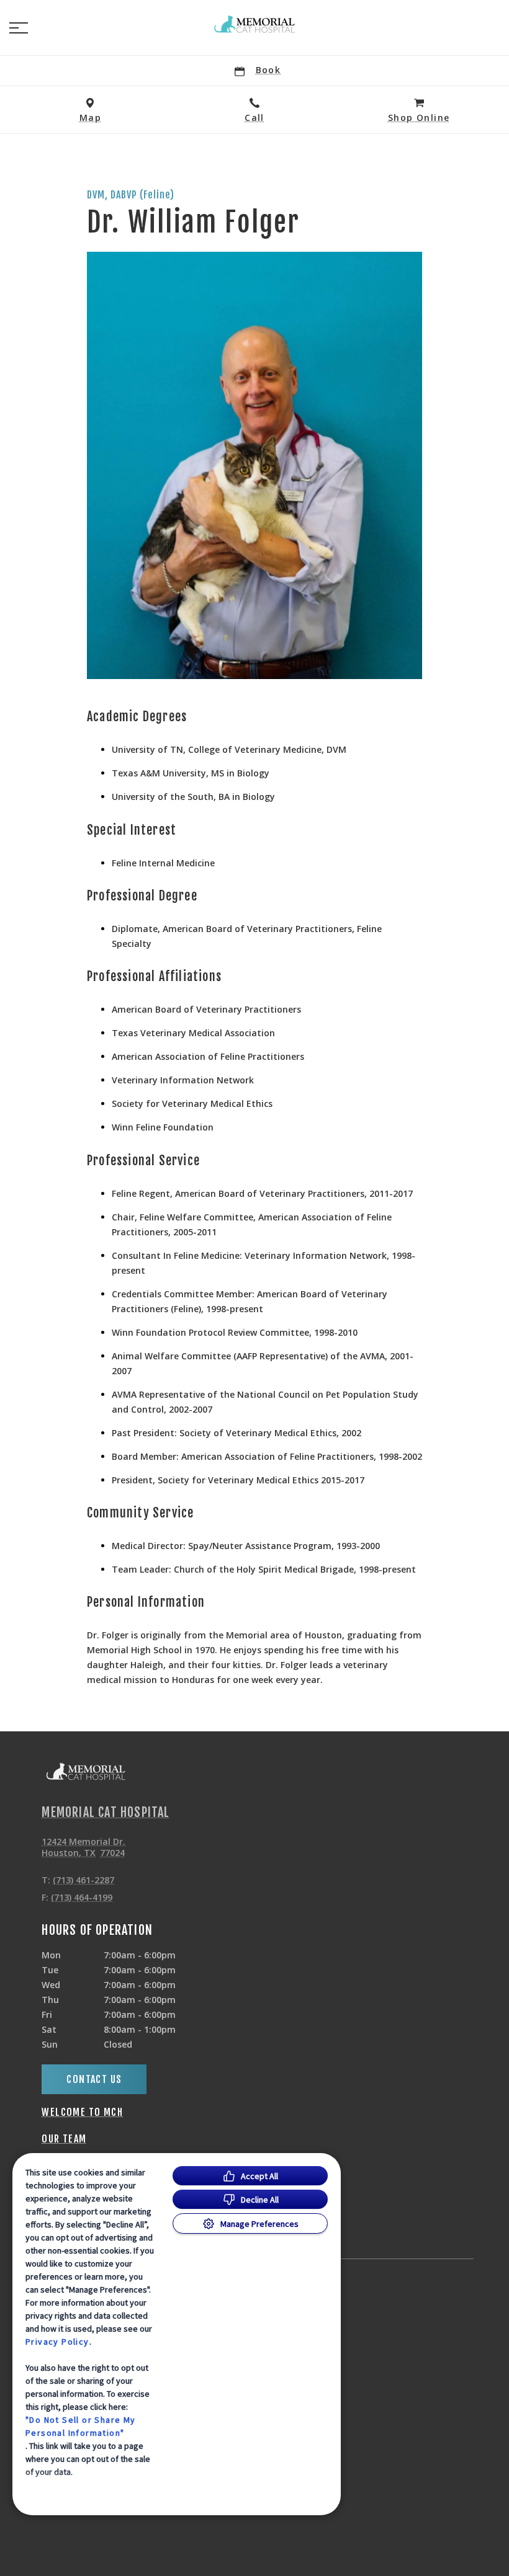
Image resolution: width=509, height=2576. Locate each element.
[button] (19, 28)
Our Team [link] (64, 2139)
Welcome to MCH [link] (82, 2112)
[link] (254, 25)
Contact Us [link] (94, 2079)
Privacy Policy (57, 2342)
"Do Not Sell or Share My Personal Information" (81, 2426)
